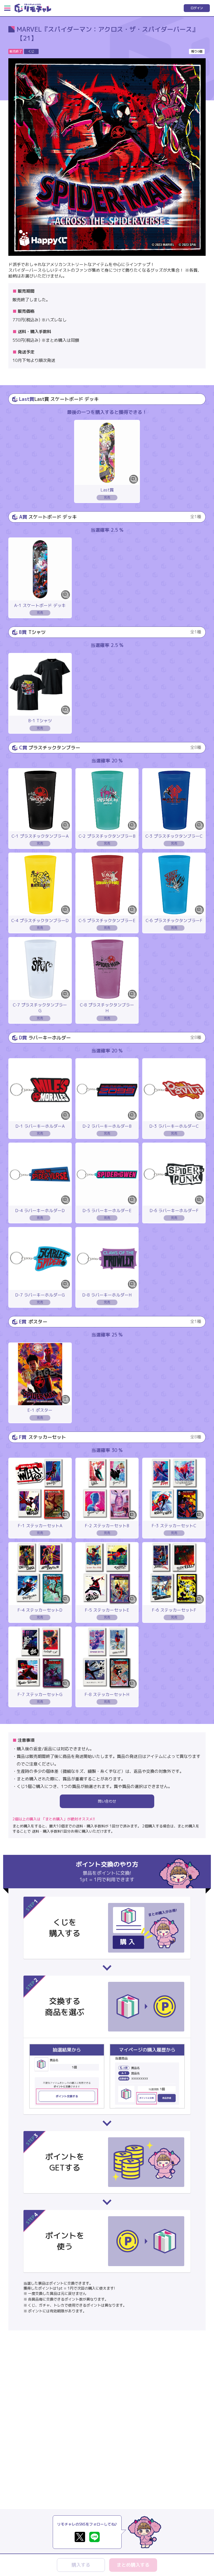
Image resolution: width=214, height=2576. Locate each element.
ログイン (197, 8)
